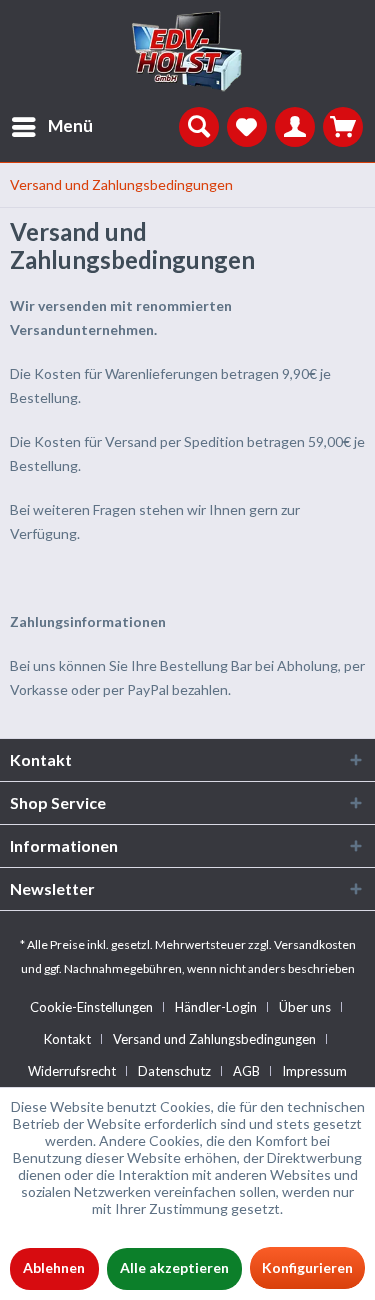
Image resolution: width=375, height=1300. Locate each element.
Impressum (314, 1071)
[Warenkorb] (343, 127)
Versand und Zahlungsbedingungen (214, 1039)
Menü (70, 125)
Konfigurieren (307, 1267)
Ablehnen (54, 1267)
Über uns (305, 1007)
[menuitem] (46, 127)
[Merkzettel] (247, 127)
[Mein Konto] (295, 127)
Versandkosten (315, 944)
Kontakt (67, 1039)
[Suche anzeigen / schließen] (199, 127)
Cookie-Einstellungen (91, 1007)
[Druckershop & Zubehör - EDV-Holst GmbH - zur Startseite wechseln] (188, 52)
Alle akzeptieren (174, 1267)
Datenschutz (174, 1071)
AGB (246, 1071)
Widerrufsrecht (72, 1071)
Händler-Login (216, 1007)
